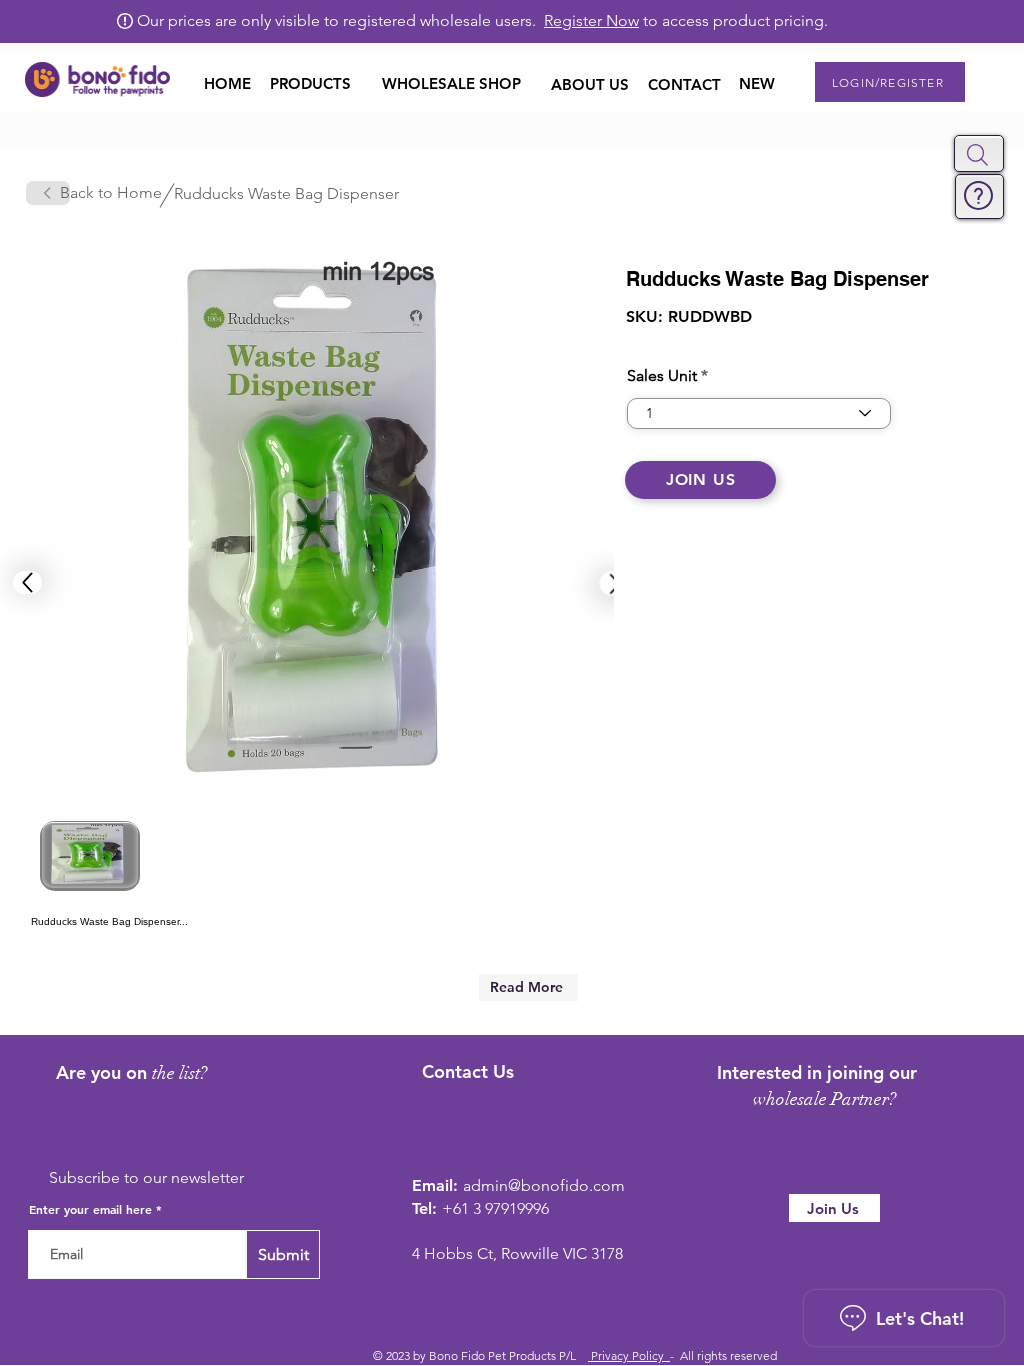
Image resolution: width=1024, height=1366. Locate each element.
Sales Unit (662, 376)
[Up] (27, 582)
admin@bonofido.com (544, 1185)
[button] (977, 155)
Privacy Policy (629, 1355)
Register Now (591, 20)
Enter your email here (90, 1209)
